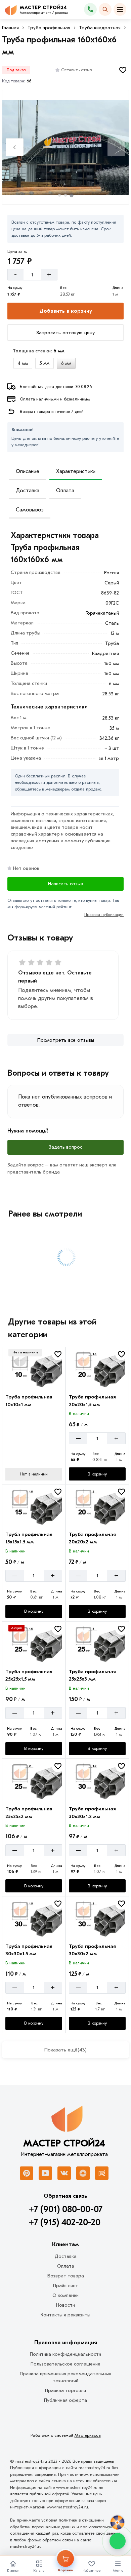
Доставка (28, 491)
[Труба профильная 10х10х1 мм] (34, 1369)
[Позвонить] (90, 9)
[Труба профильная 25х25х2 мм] (34, 1781)
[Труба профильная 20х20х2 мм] (97, 1506)
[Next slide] (116, 147)
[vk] (64, 2173)
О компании (65, 2295)
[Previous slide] (15, 147)
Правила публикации (104, 915)
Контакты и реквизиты (65, 2315)
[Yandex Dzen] (83, 2173)
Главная (10, 28)
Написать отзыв (65, 884)
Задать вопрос (65, 1147)
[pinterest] (27, 2173)
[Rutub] (102, 2173)
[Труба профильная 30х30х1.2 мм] (97, 1781)
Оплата (65, 491)
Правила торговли (65, 2391)
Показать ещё (65, 2050)
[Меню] (120, 9)
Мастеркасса (88, 2435)
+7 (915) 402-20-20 (65, 2223)
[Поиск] (105, 9)
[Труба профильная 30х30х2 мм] (97, 1918)
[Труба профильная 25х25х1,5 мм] (34, 1644)
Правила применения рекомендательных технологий (65, 2377)
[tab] (59, 195)
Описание (28, 471)
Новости (65, 2305)
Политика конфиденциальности (65, 2354)
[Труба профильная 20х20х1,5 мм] (97, 1369)
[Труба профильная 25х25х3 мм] (97, 1644)
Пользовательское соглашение (65, 2364)
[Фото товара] (65, 148)
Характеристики (76, 471)
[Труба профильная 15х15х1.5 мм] (34, 1506)
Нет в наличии (34, 1474)
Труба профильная (49, 28)
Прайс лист (65, 2286)
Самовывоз (30, 510)
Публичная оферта (65, 2400)
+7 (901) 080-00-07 (66, 2209)
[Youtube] (45, 2173)
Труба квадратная (100, 28)
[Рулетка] (117, 2523)
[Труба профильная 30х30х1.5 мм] (34, 1918)
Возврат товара (66, 2276)
